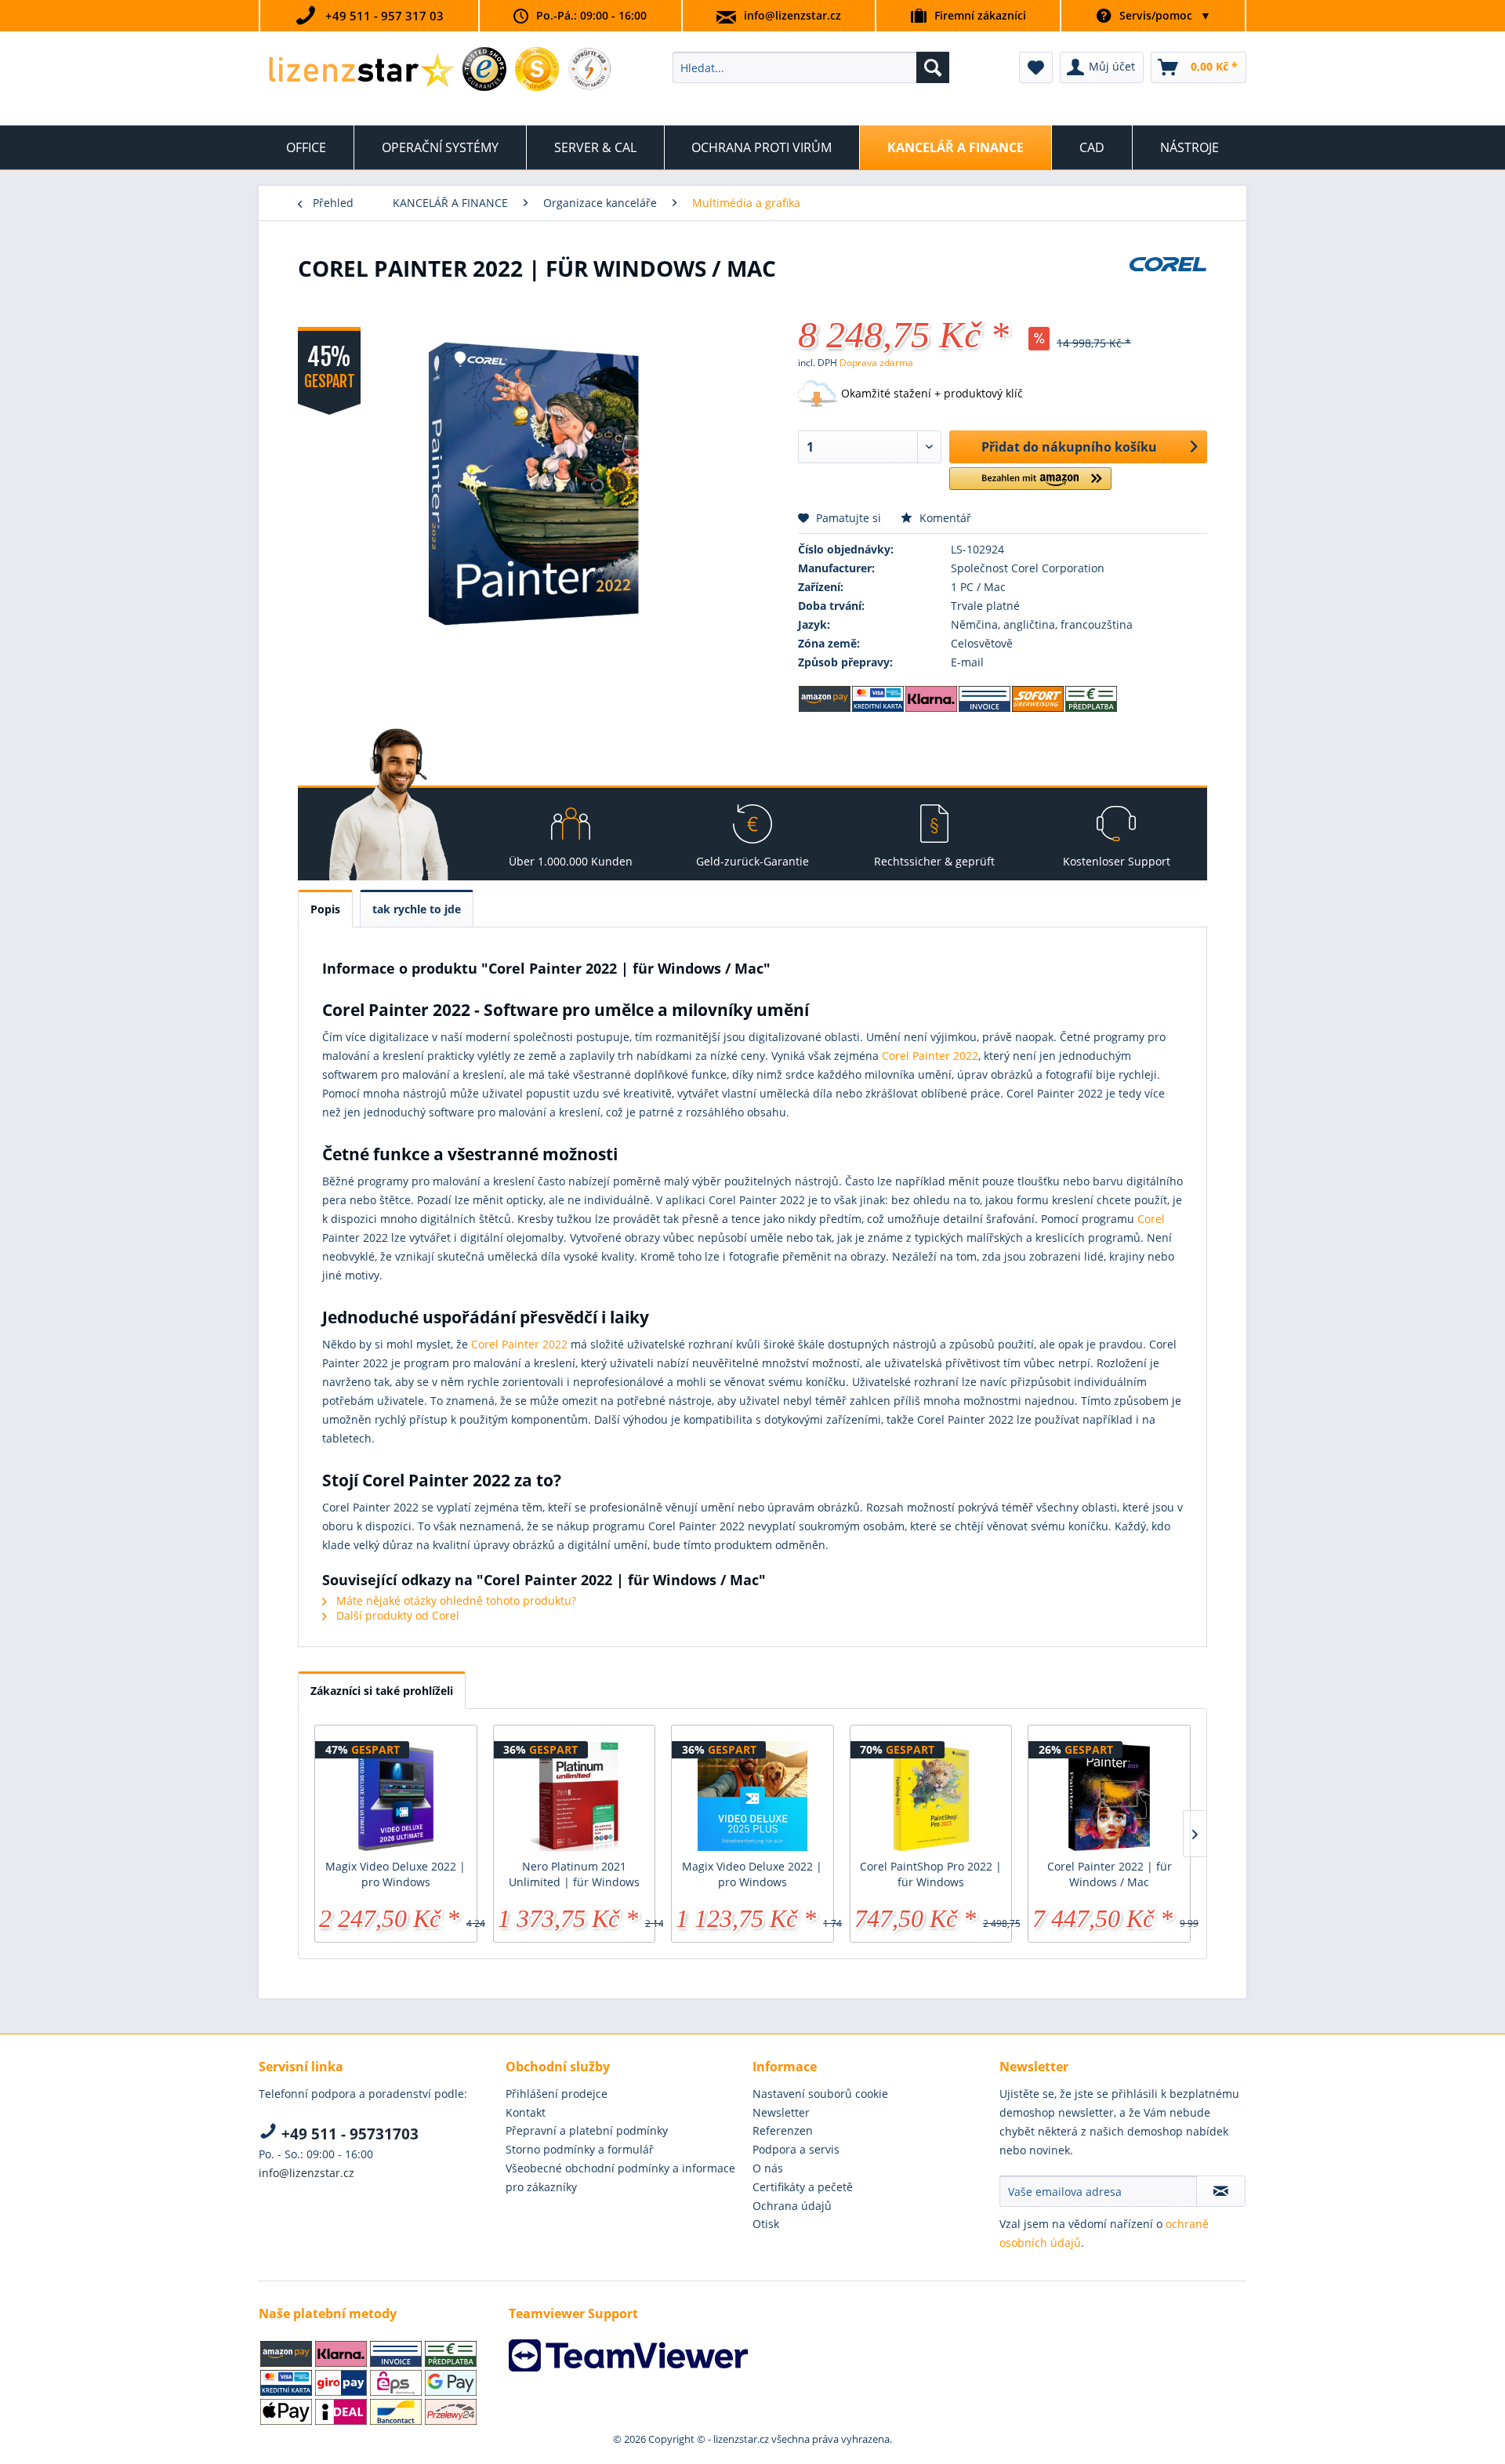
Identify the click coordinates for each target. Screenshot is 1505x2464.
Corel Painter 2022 (930, 1056)
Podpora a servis (796, 2149)
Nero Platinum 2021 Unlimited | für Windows (574, 1874)
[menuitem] (811, 67)
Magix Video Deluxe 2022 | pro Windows (395, 1874)
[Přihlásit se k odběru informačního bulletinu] (1221, 2191)
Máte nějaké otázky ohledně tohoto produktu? (455, 1600)
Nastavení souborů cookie (820, 2094)
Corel (1151, 1219)
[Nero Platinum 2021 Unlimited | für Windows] (575, 1796)
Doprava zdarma (876, 363)
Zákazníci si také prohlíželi (382, 1691)
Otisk (766, 2224)
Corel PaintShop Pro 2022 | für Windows (931, 1874)
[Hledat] (933, 67)
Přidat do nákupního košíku (1069, 447)
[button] (1030, 485)
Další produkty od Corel (396, 1615)
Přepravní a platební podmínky (587, 2130)
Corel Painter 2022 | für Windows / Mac (1110, 1874)
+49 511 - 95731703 (348, 2134)
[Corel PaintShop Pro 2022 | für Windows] (931, 1796)
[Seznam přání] (1036, 67)
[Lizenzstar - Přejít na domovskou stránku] (361, 71)
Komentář (944, 518)
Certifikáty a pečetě (803, 2187)
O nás (768, 2168)
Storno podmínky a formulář (580, 2149)
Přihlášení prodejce (557, 2094)
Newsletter (781, 2112)
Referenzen (783, 2130)
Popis (325, 909)
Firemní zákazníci (980, 15)
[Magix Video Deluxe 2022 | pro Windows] (396, 1796)
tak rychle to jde (417, 909)
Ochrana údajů (792, 2206)
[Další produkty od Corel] (1168, 284)
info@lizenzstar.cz (792, 15)
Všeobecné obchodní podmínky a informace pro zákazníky (620, 2177)
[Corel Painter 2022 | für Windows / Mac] (1109, 1796)
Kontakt (526, 2112)
